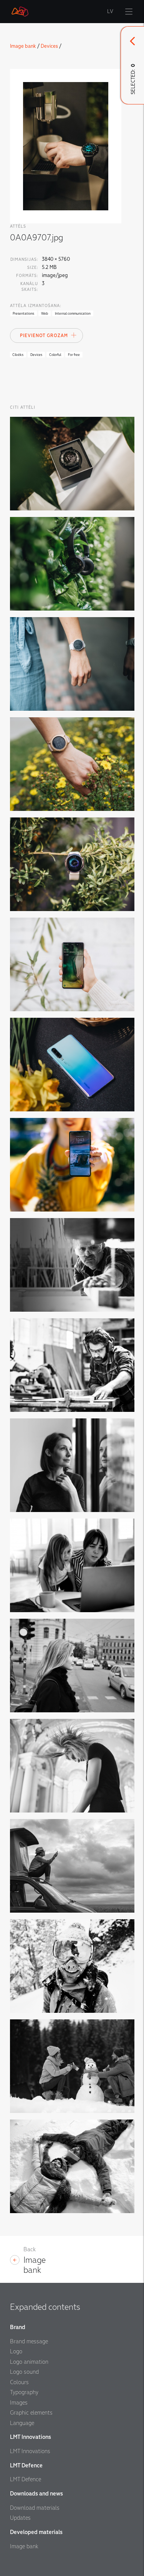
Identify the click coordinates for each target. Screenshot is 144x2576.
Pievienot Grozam (44, 336)
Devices (49, 46)
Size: (33, 268)
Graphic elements (31, 2413)
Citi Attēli (23, 407)
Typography (24, 2392)
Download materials (35, 2508)
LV (110, 12)
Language (22, 2423)
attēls (18, 226)
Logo (16, 2351)
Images (19, 2403)
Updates (20, 2518)
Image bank (23, 46)
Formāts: (27, 276)
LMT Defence (26, 2479)
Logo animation (29, 2362)
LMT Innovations (30, 2451)
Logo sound (24, 2372)
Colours (19, 2382)
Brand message (29, 2341)
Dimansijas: (24, 259)
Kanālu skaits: (29, 287)
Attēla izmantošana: (36, 306)
